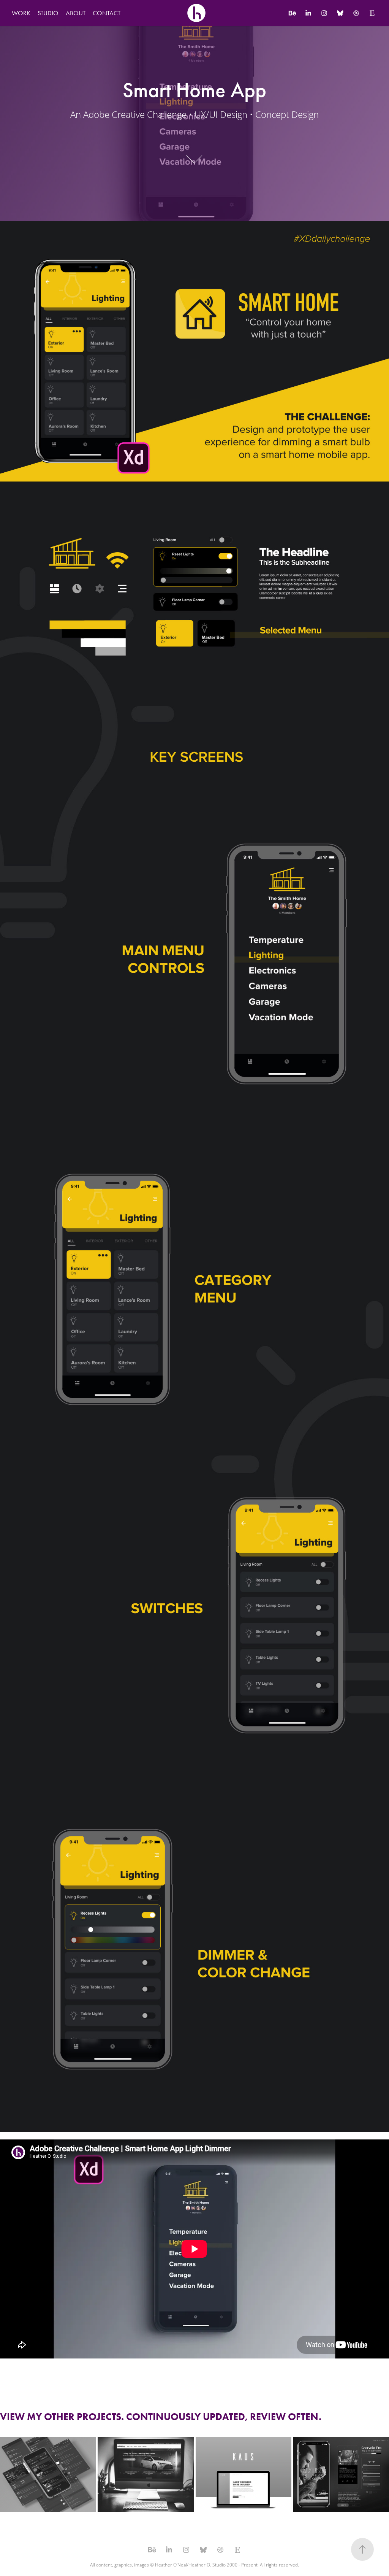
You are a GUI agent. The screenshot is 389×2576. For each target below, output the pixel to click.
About (76, 13)
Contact (107, 13)
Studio (48, 13)
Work (21, 13)
